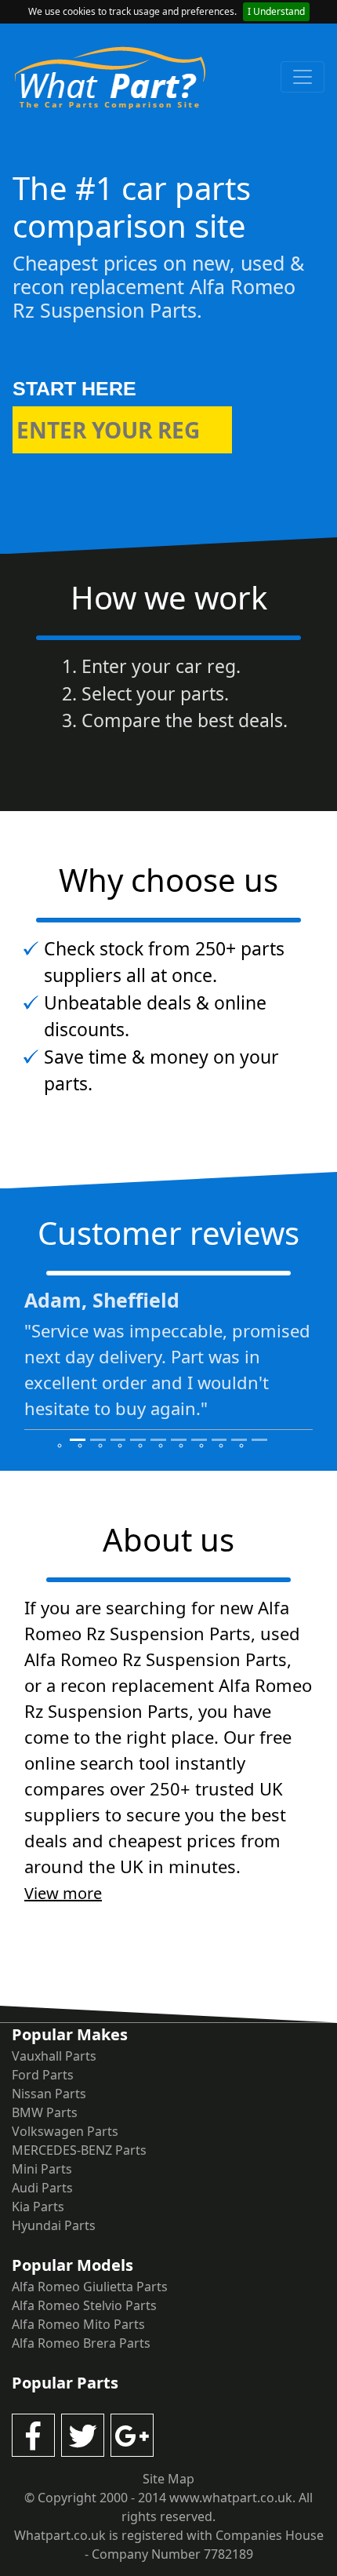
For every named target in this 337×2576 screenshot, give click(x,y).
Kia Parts (38, 2207)
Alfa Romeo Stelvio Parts (84, 2305)
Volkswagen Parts (65, 2131)
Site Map (168, 2479)
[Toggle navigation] (303, 77)
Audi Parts (42, 2188)
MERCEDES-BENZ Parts (79, 2150)
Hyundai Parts (54, 2225)
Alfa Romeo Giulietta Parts (90, 2287)
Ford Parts (43, 2075)
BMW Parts (45, 2112)
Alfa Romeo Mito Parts (78, 2324)
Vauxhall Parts (54, 2056)
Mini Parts (42, 2169)
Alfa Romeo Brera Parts (81, 2343)
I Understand (276, 11)
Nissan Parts (49, 2094)
